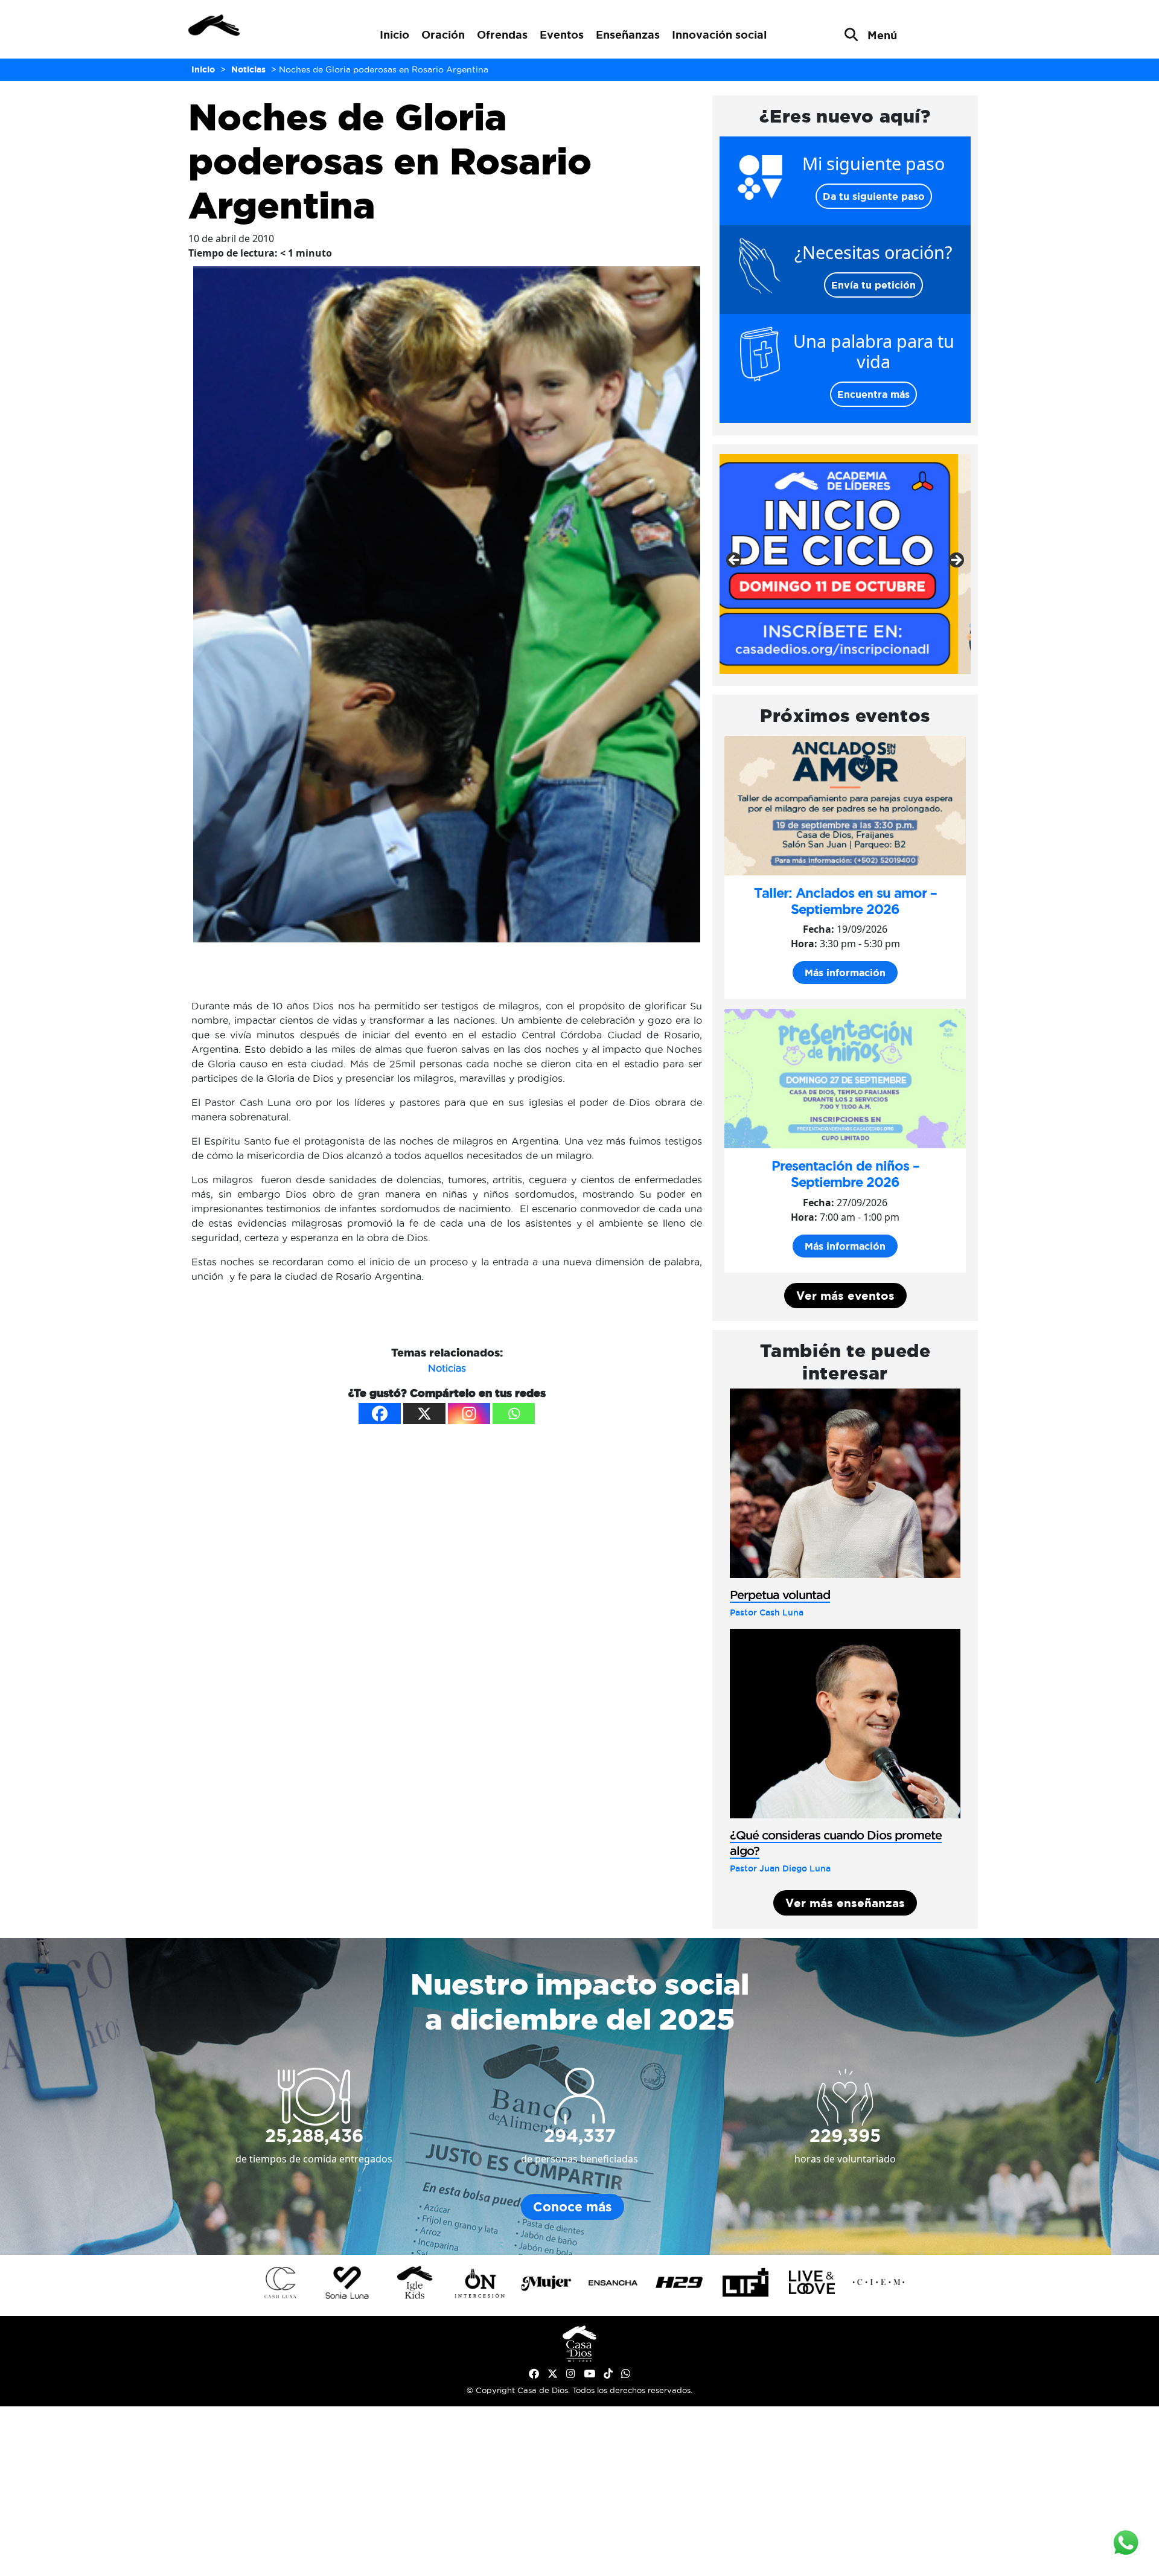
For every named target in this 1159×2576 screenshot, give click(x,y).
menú (882, 35)
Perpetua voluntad (780, 1595)
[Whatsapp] (514, 1414)
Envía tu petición (873, 285)
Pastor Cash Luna (767, 1612)
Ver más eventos (845, 1296)
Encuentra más (873, 394)
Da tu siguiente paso (874, 196)
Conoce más (573, 2207)
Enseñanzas (628, 34)
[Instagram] (469, 1414)
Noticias (447, 1368)
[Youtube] (589, 2374)
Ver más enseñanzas (845, 1903)
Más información (845, 973)
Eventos (562, 34)
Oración (443, 34)
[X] (424, 1414)
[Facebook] (380, 1414)
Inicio (394, 34)
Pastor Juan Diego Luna (780, 1868)
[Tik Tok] (608, 2374)
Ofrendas (502, 34)
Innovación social (719, 34)
